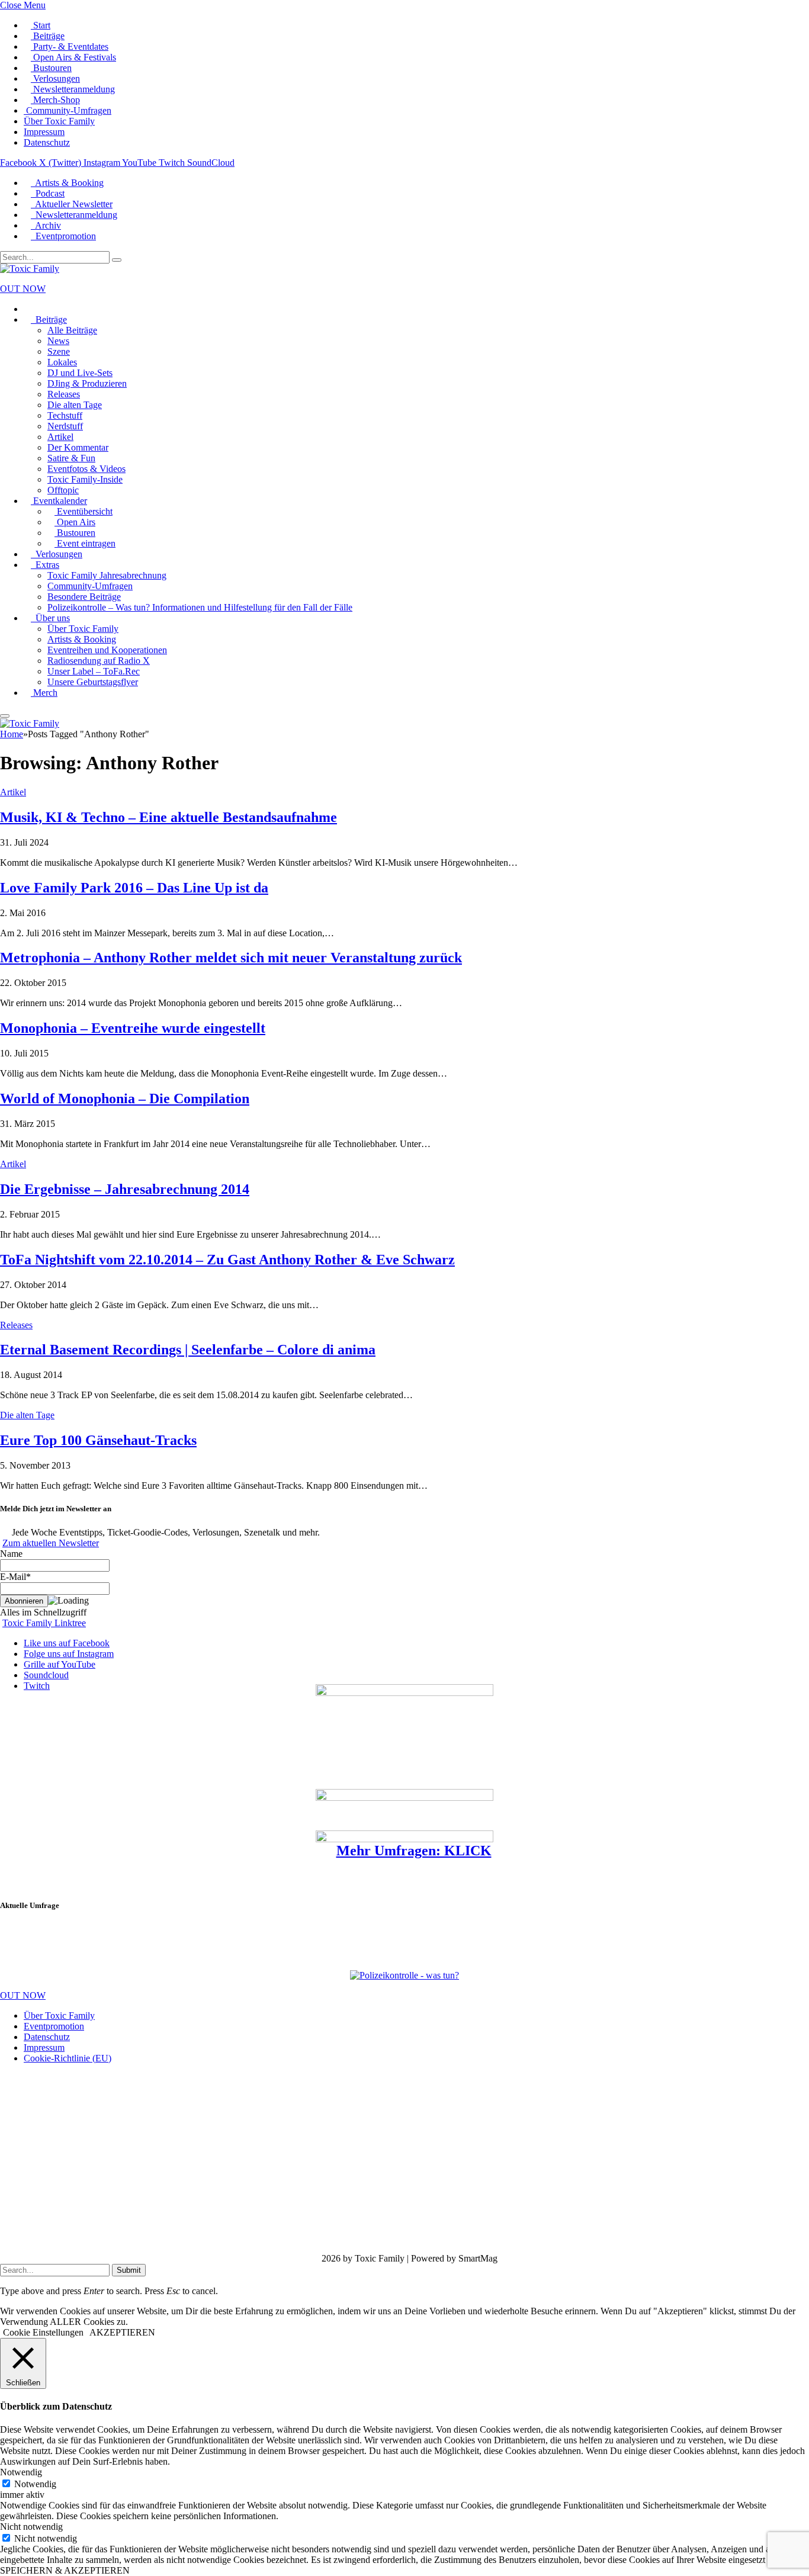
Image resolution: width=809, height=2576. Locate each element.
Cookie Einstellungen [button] (43, 2332)
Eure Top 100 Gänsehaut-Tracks (98, 1440)
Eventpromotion (63, 236)
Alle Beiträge (72, 330)
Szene (59, 351)
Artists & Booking (67, 183)
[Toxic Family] (30, 269)
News (58, 341)
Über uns (50, 618)
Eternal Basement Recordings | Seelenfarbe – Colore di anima (188, 1350)
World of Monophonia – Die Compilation (125, 1099)
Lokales (62, 362)
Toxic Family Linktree (44, 1623)
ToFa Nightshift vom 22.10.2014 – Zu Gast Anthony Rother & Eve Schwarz (227, 1260)
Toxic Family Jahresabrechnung (107, 575)
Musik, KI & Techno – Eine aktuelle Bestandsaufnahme (168, 817)
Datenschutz (47, 142)
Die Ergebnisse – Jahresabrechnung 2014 (125, 1189)
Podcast (48, 193)
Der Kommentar (78, 447)
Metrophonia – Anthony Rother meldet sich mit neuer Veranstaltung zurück (231, 958)
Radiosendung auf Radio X (99, 661)
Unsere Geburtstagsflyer (93, 682)
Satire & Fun (71, 458)
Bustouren (51, 68)
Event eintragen (85, 543)
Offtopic (63, 490)
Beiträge (48, 36)
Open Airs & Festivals (73, 57)
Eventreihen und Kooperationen (107, 650)
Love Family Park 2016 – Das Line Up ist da (134, 888)
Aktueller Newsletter (72, 204)
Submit (129, 2270)
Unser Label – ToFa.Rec (94, 671)
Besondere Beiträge (84, 597)
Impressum (44, 132)
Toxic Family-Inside (85, 479)
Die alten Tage (75, 405)
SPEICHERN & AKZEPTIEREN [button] (65, 2570)
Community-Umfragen (68, 110)
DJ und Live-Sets (80, 373)
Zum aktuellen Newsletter (51, 1543)
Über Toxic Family (59, 121)
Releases (64, 394)
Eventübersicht (84, 511)
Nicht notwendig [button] (31, 2527)
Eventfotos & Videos (86, 469)
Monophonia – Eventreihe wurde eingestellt (133, 1028)
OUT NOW (23, 289)
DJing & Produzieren (87, 383)
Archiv (46, 225)
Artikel (60, 437)
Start (41, 25)
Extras (45, 565)
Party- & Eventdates (70, 46)
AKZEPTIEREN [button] (122, 2332)
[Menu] (5, 716)
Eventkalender (59, 501)
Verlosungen (55, 78)
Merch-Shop (55, 100)
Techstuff (65, 415)
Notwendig (35, 2484)
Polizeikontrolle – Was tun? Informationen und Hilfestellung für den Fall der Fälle (200, 607)
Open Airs (75, 522)
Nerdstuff (65, 426)
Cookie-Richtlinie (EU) (68, 2058)
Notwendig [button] (21, 2472)
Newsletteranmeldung (73, 89)
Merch (44, 693)
